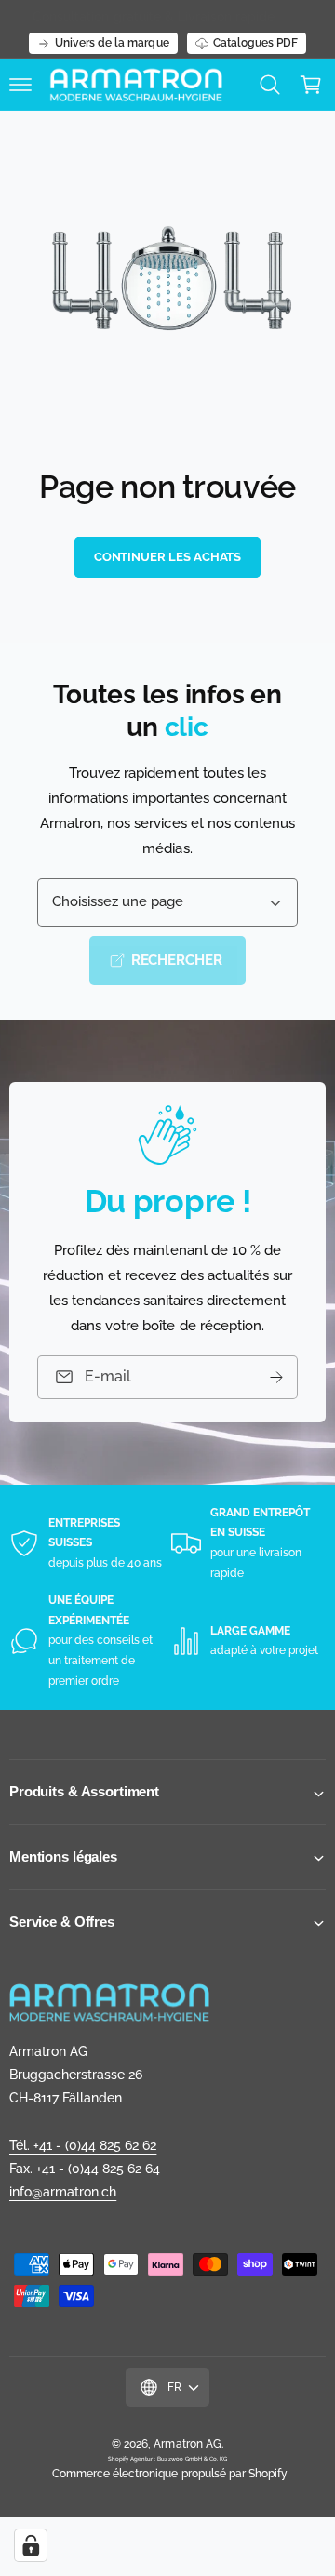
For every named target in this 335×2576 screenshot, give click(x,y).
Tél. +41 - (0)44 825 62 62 (83, 2145)
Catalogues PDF (255, 43)
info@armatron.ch (63, 2192)
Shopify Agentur (131, 2458)
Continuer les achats (168, 557)
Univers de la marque (112, 43)
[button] (20, 85)
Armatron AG (187, 2444)
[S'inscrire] (276, 1377)
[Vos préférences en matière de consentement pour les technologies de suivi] (31, 2545)
